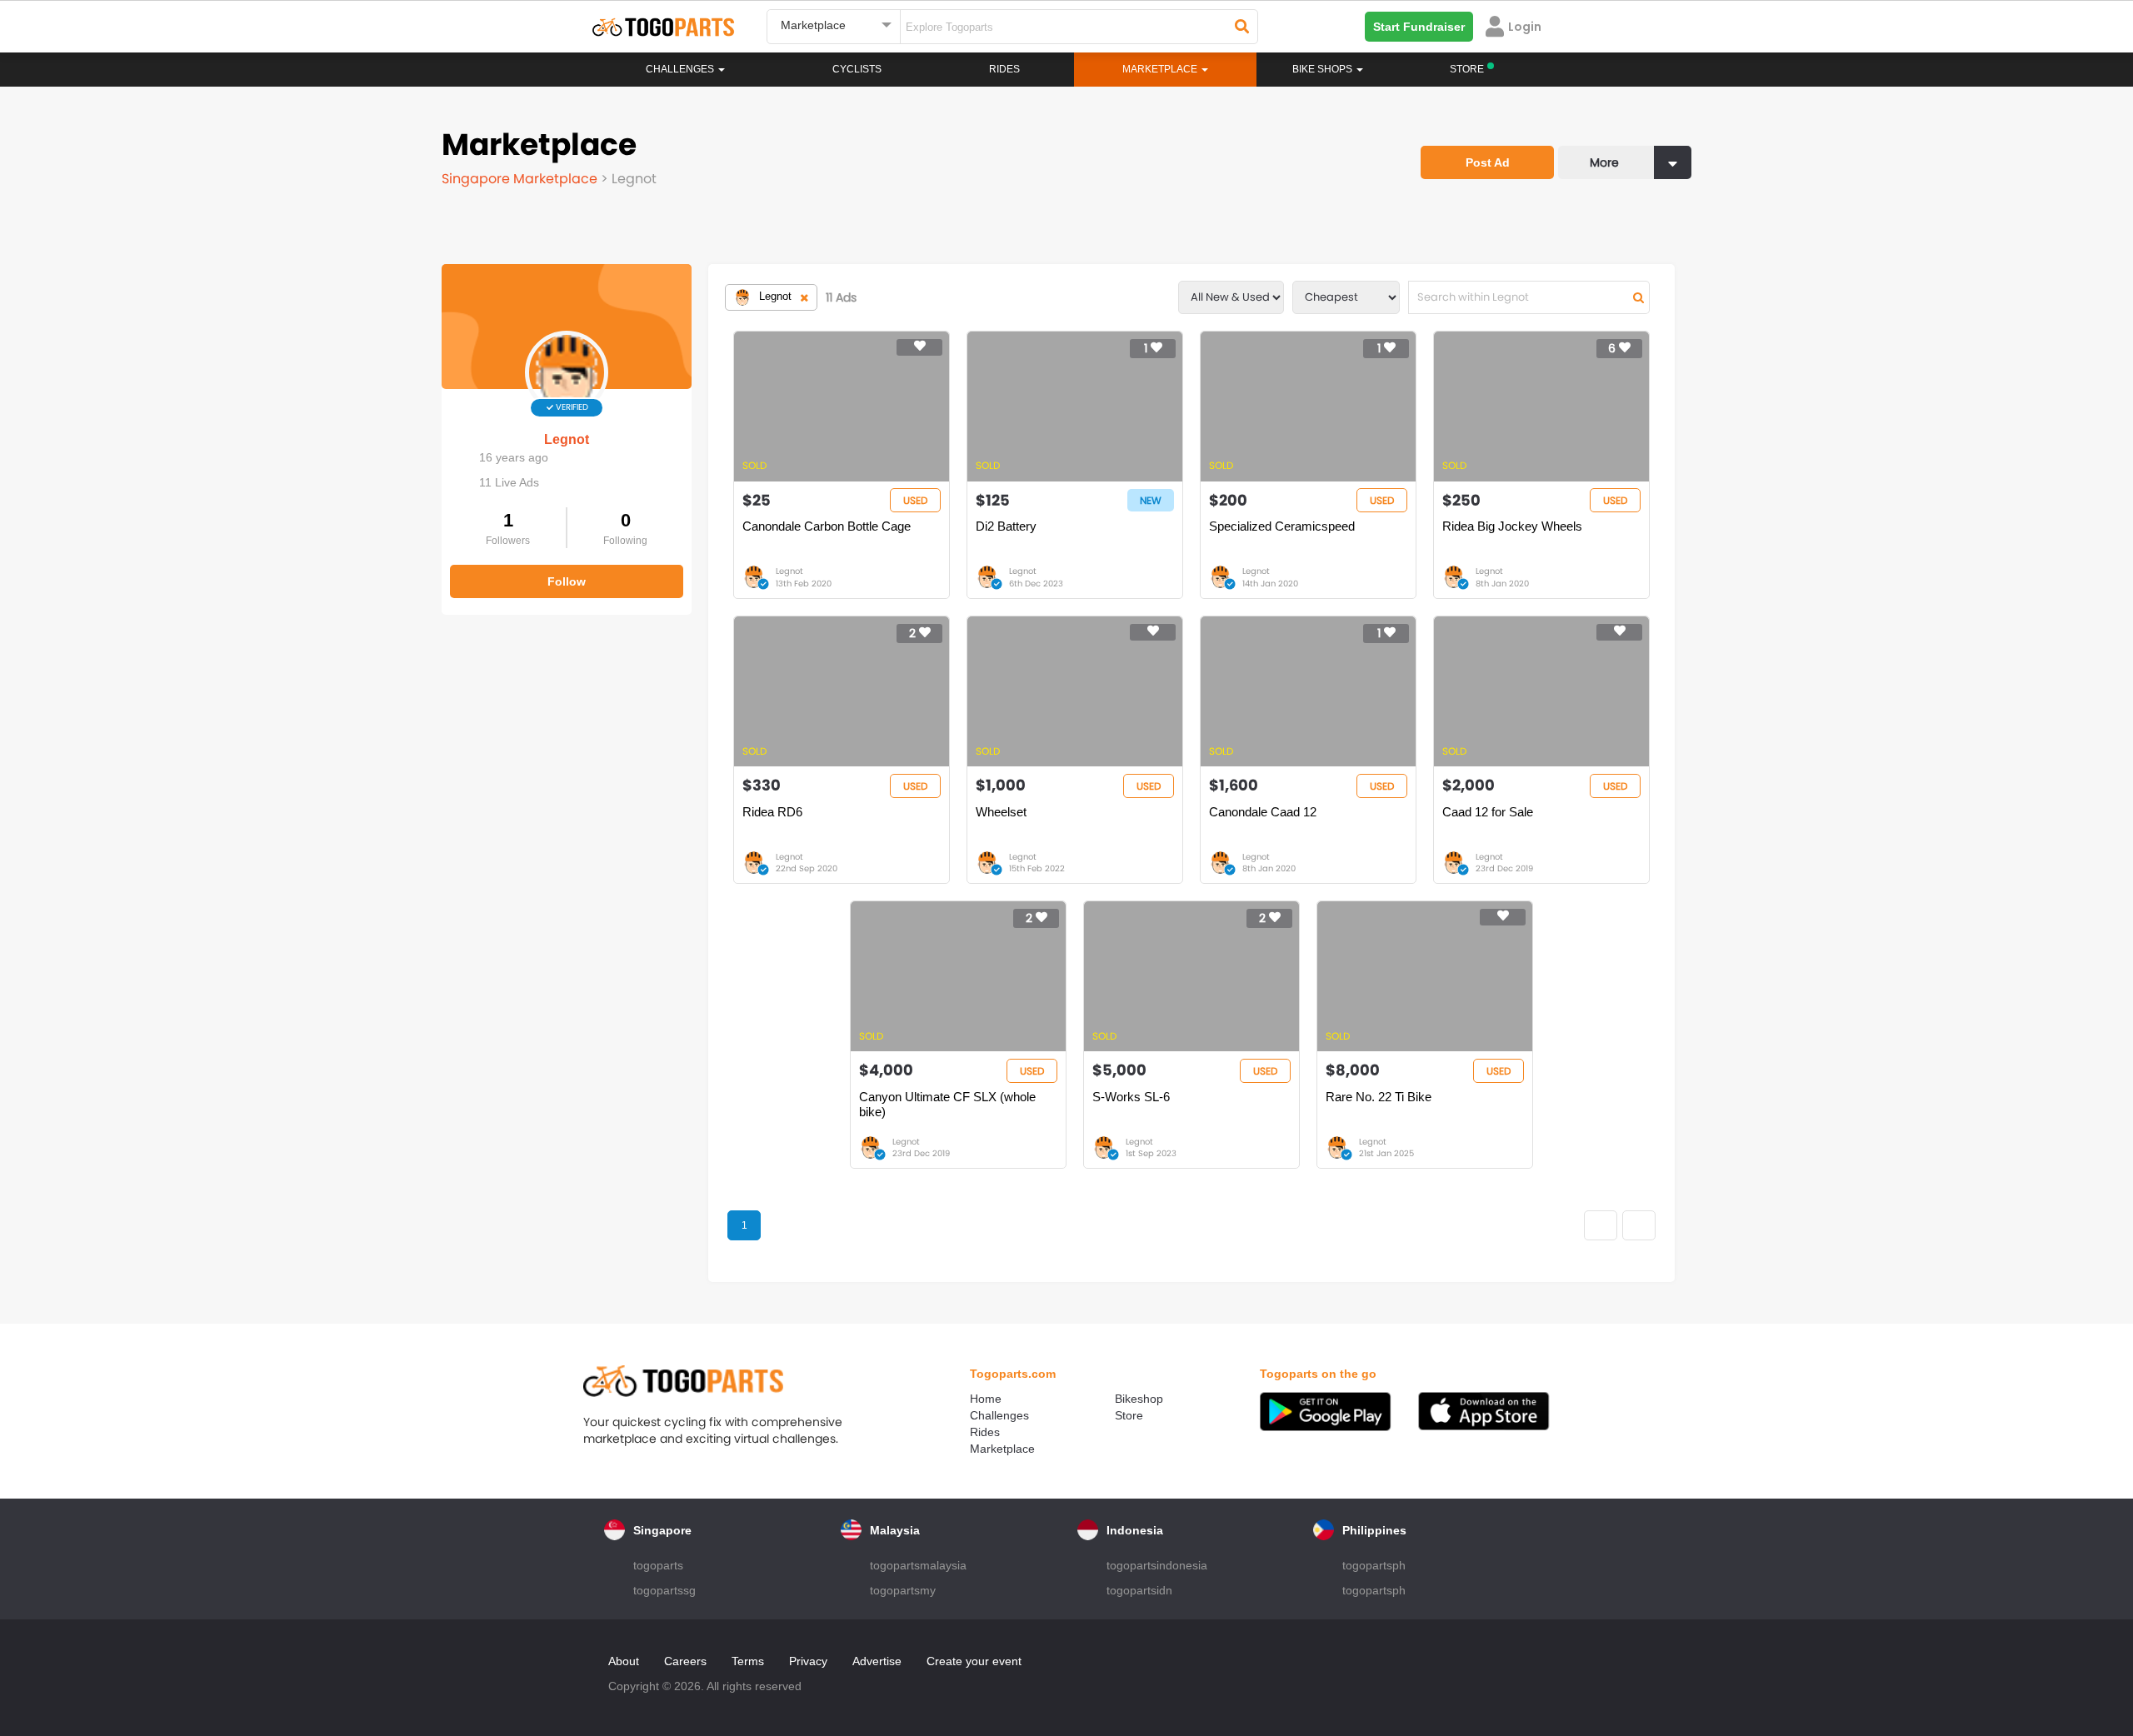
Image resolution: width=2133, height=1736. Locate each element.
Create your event (974, 1661)
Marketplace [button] (1161, 69)
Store (1129, 1415)
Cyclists (857, 69)
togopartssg (664, 1590)
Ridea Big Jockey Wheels (1512, 526)
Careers (685, 1661)
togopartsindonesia (1157, 1565)
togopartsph (1374, 1565)
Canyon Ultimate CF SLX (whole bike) (947, 1104)
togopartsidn (1139, 1590)
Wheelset (1001, 812)
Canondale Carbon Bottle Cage (827, 526)
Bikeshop (1139, 1399)
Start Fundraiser (1419, 27)
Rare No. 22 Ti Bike (1379, 1097)
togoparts (658, 1565)
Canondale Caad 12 (1263, 812)
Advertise (877, 1661)
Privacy (808, 1661)
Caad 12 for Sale (1488, 812)
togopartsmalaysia (918, 1565)
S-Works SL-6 (1131, 1097)
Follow (567, 581)
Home (986, 1399)
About (624, 1661)
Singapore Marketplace (521, 179)
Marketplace (1002, 1449)
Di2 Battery (1006, 526)
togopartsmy (903, 1590)
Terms (748, 1661)
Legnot (567, 439)
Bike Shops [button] (1324, 69)
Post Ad (1488, 162)
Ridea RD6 (772, 812)
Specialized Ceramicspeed (1282, 526)
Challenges (681, 69)
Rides (1004, 69)
